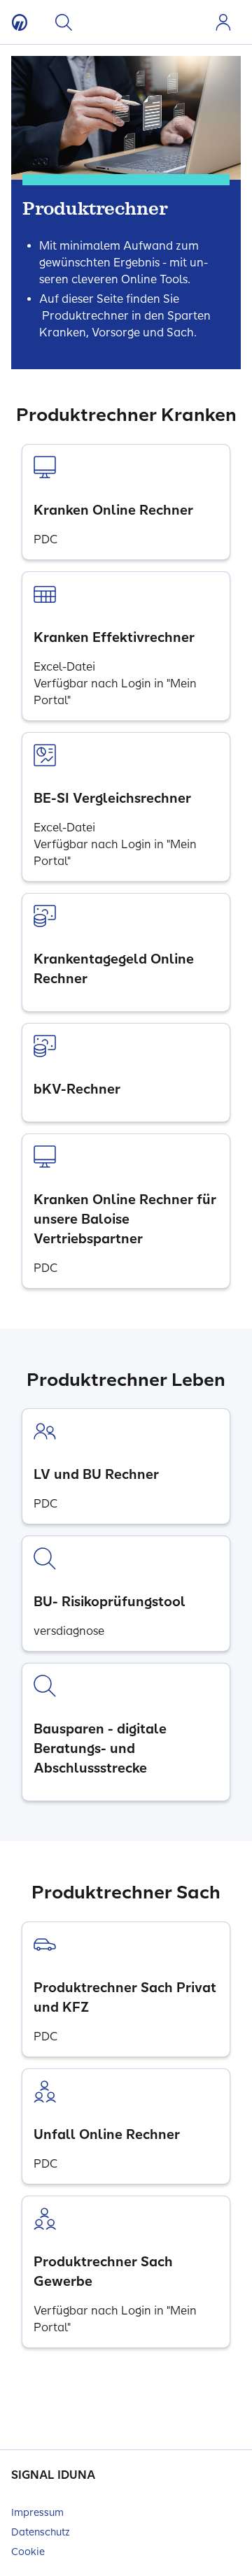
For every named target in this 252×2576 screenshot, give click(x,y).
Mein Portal (223, 22)
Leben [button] (120, 22)
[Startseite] (20, 22)
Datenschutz (41, 2532)
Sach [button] (143, 22)
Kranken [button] (96, 22)
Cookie (28, 2552)
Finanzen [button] (167, 22)
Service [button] (191, 22)
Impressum (37, 2513)
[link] (126, 502)
